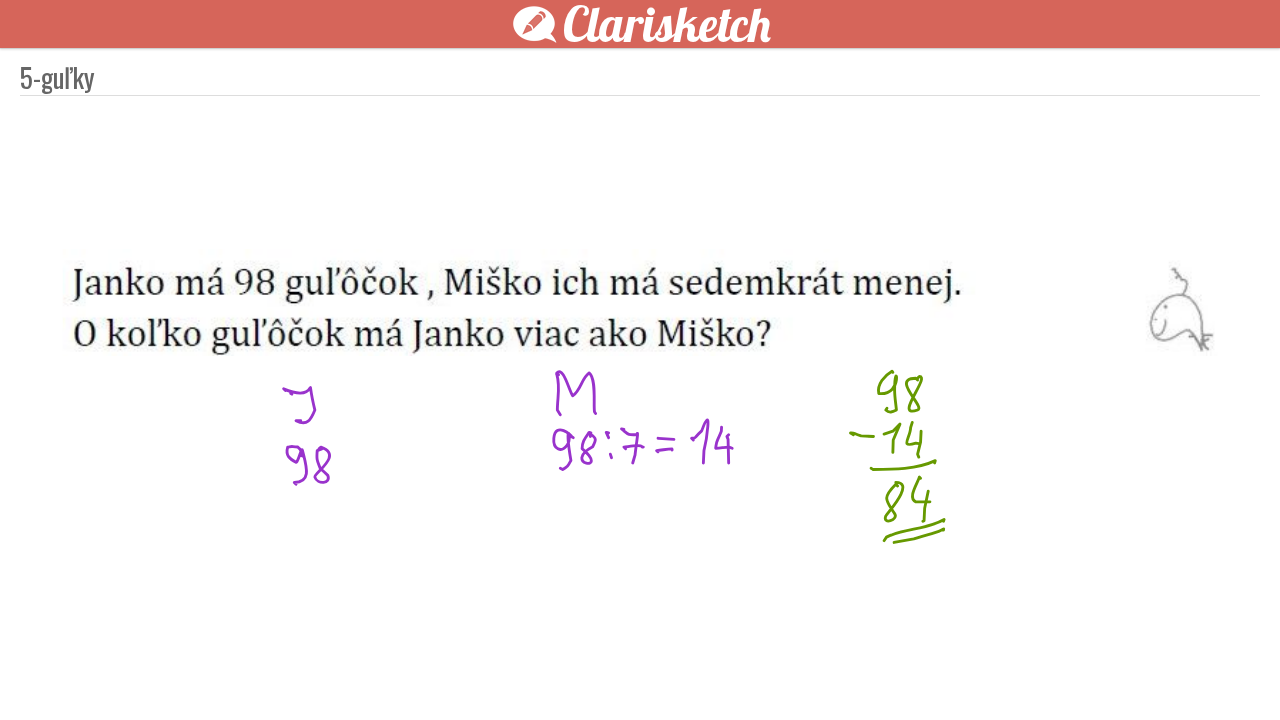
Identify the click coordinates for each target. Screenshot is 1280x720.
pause (280, 672)
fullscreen (940, 672)
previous (595, 672)
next (685, 672)
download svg (970, 672)
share (1000, 672)
